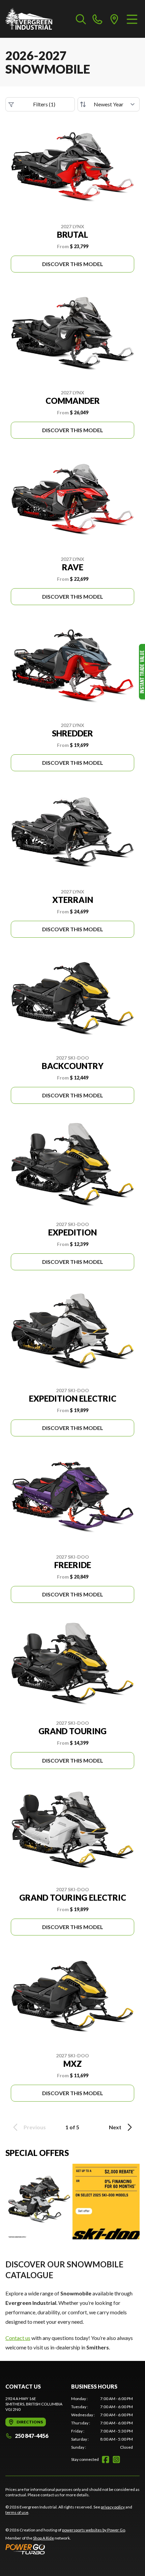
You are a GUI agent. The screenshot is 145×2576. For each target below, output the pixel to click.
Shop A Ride (43, 2538)
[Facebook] (106, 2460)
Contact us (18, 2338)
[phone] (97, 19)
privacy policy (113, 2507)
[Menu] (132, 19)
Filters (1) (44, 104)
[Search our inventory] (81, 19)
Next (115, 2127)
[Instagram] (116, 2460)
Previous (35, 2127)
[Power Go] (66, 2549)
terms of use (17, 2512)
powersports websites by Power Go (94, 2530)
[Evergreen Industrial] (29, 19)
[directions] (114, 19)
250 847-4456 (32, 2436)
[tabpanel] (102, 2423)
